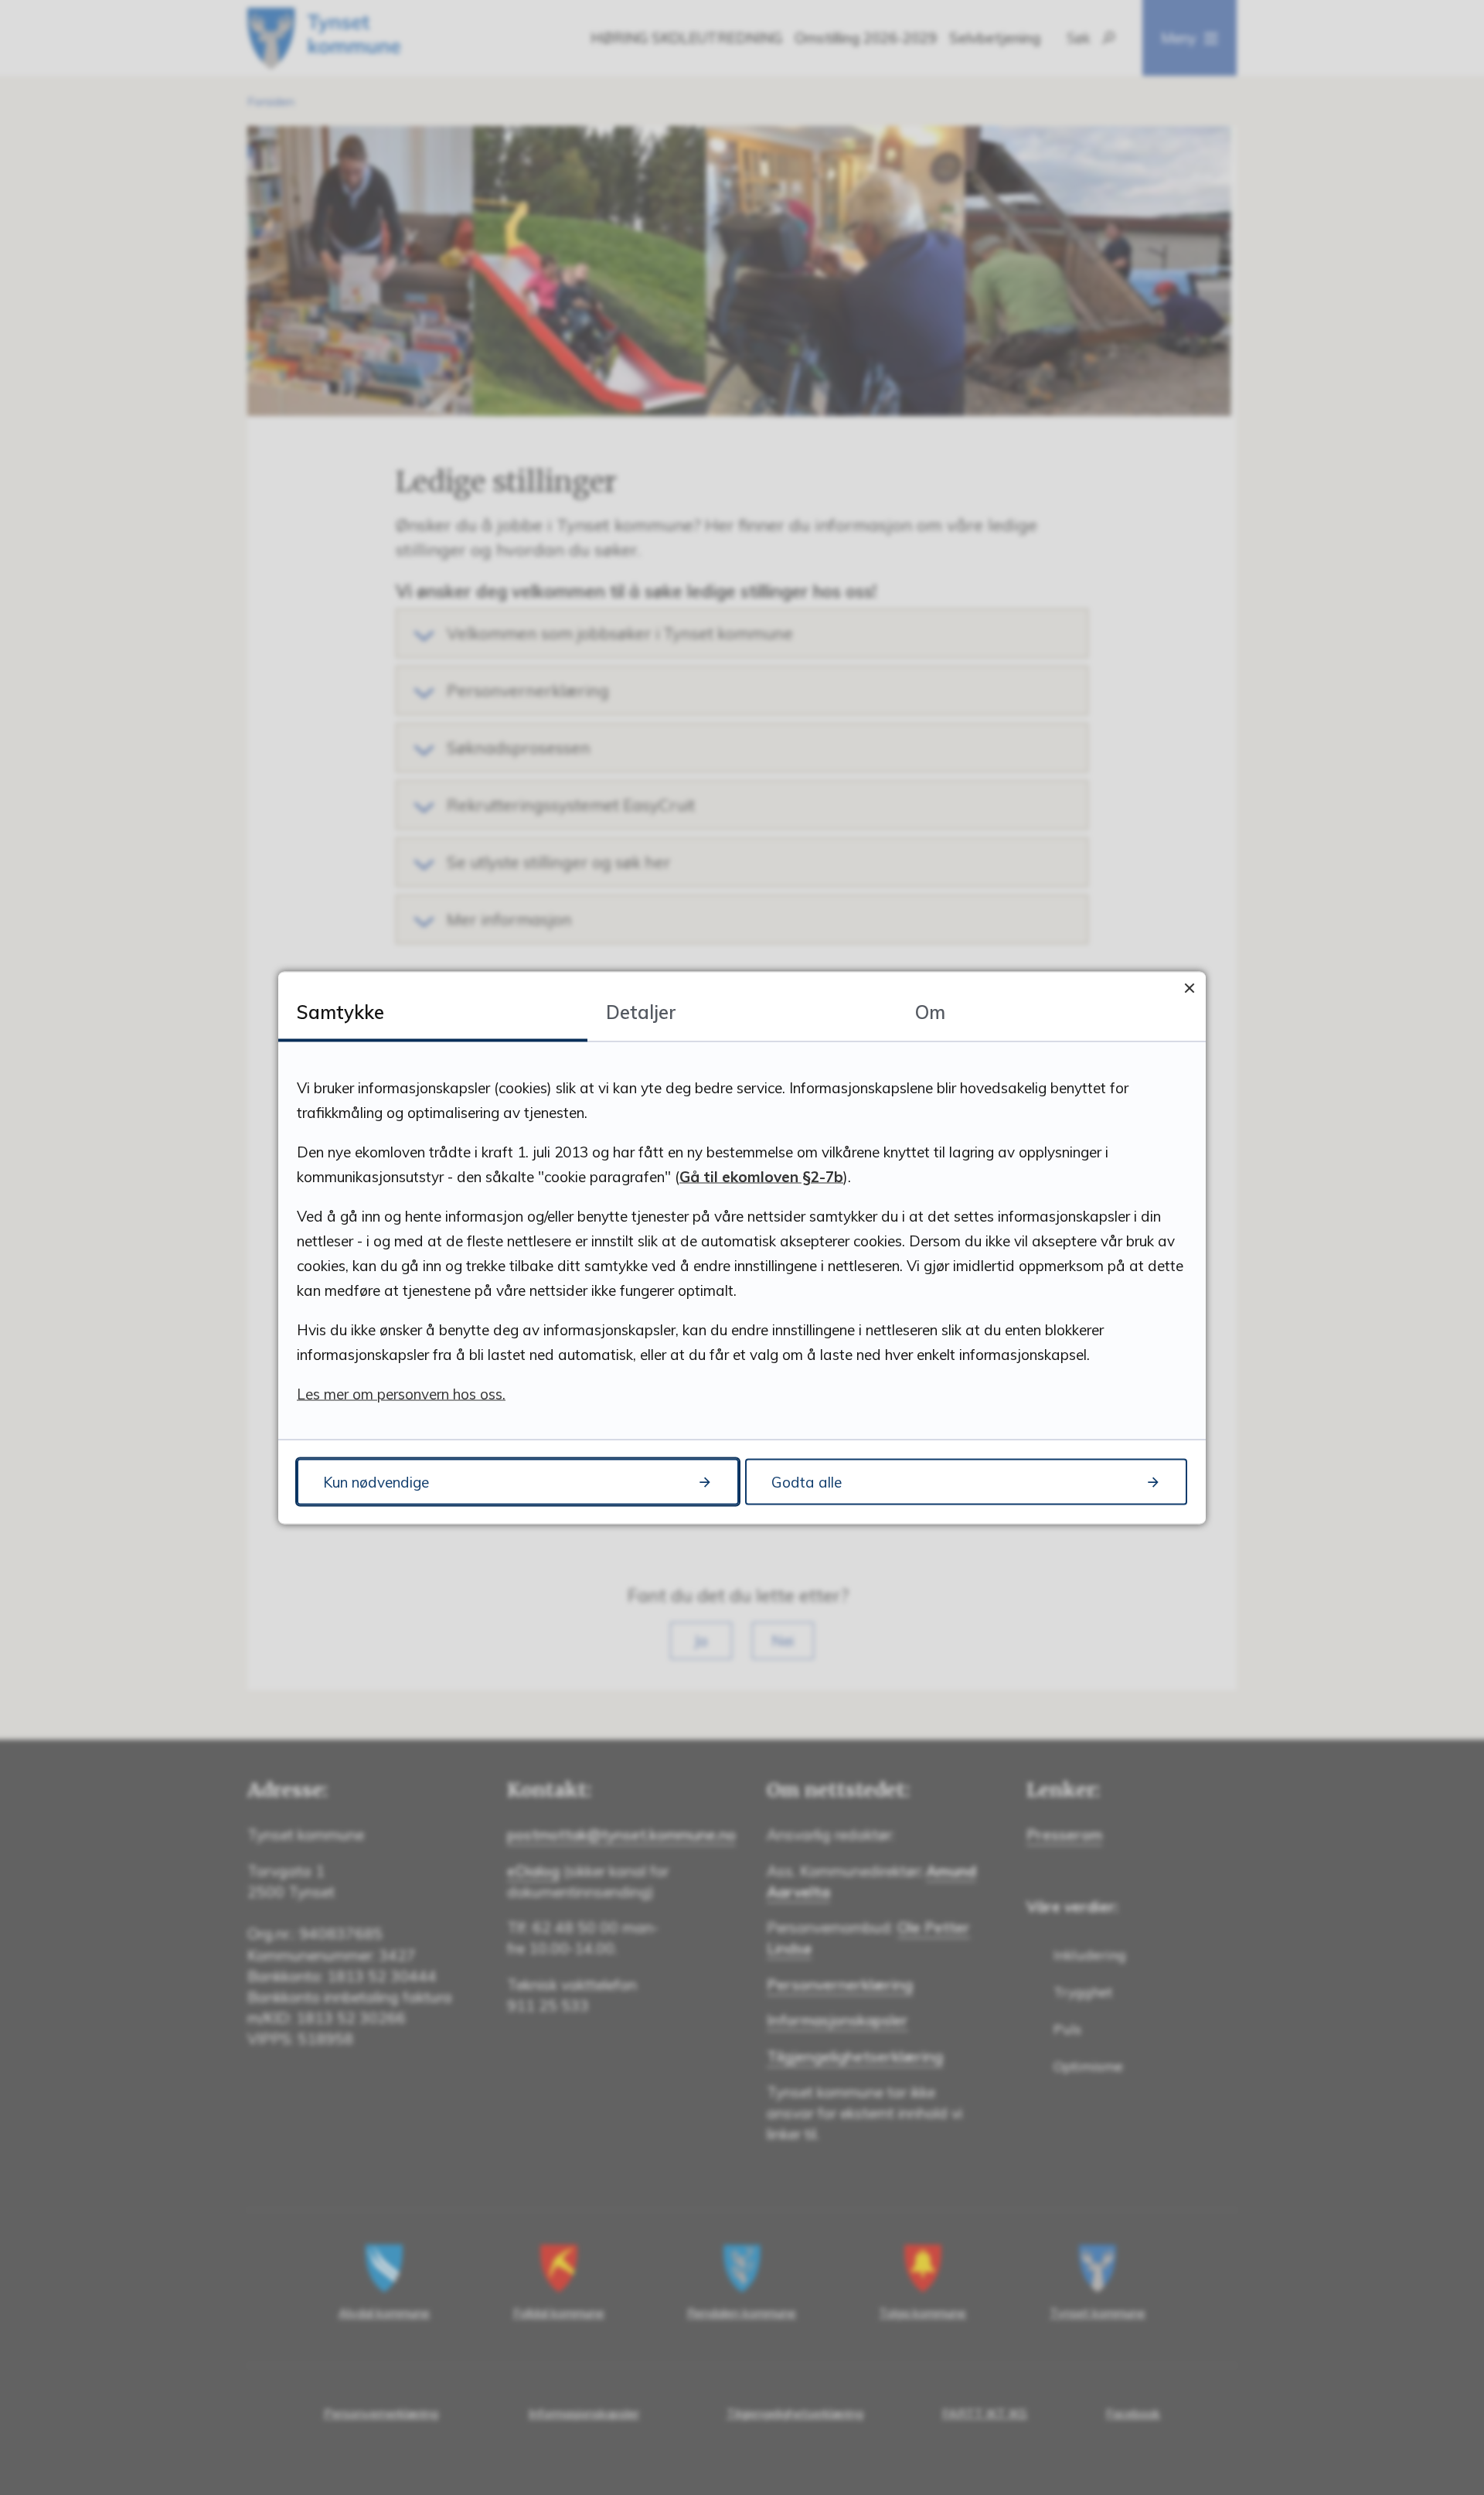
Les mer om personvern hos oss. (401, 1393)
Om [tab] (930, 1011)
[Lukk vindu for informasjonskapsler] (1189, 988)
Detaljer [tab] (641, 1011)
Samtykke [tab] (340, 1011)
